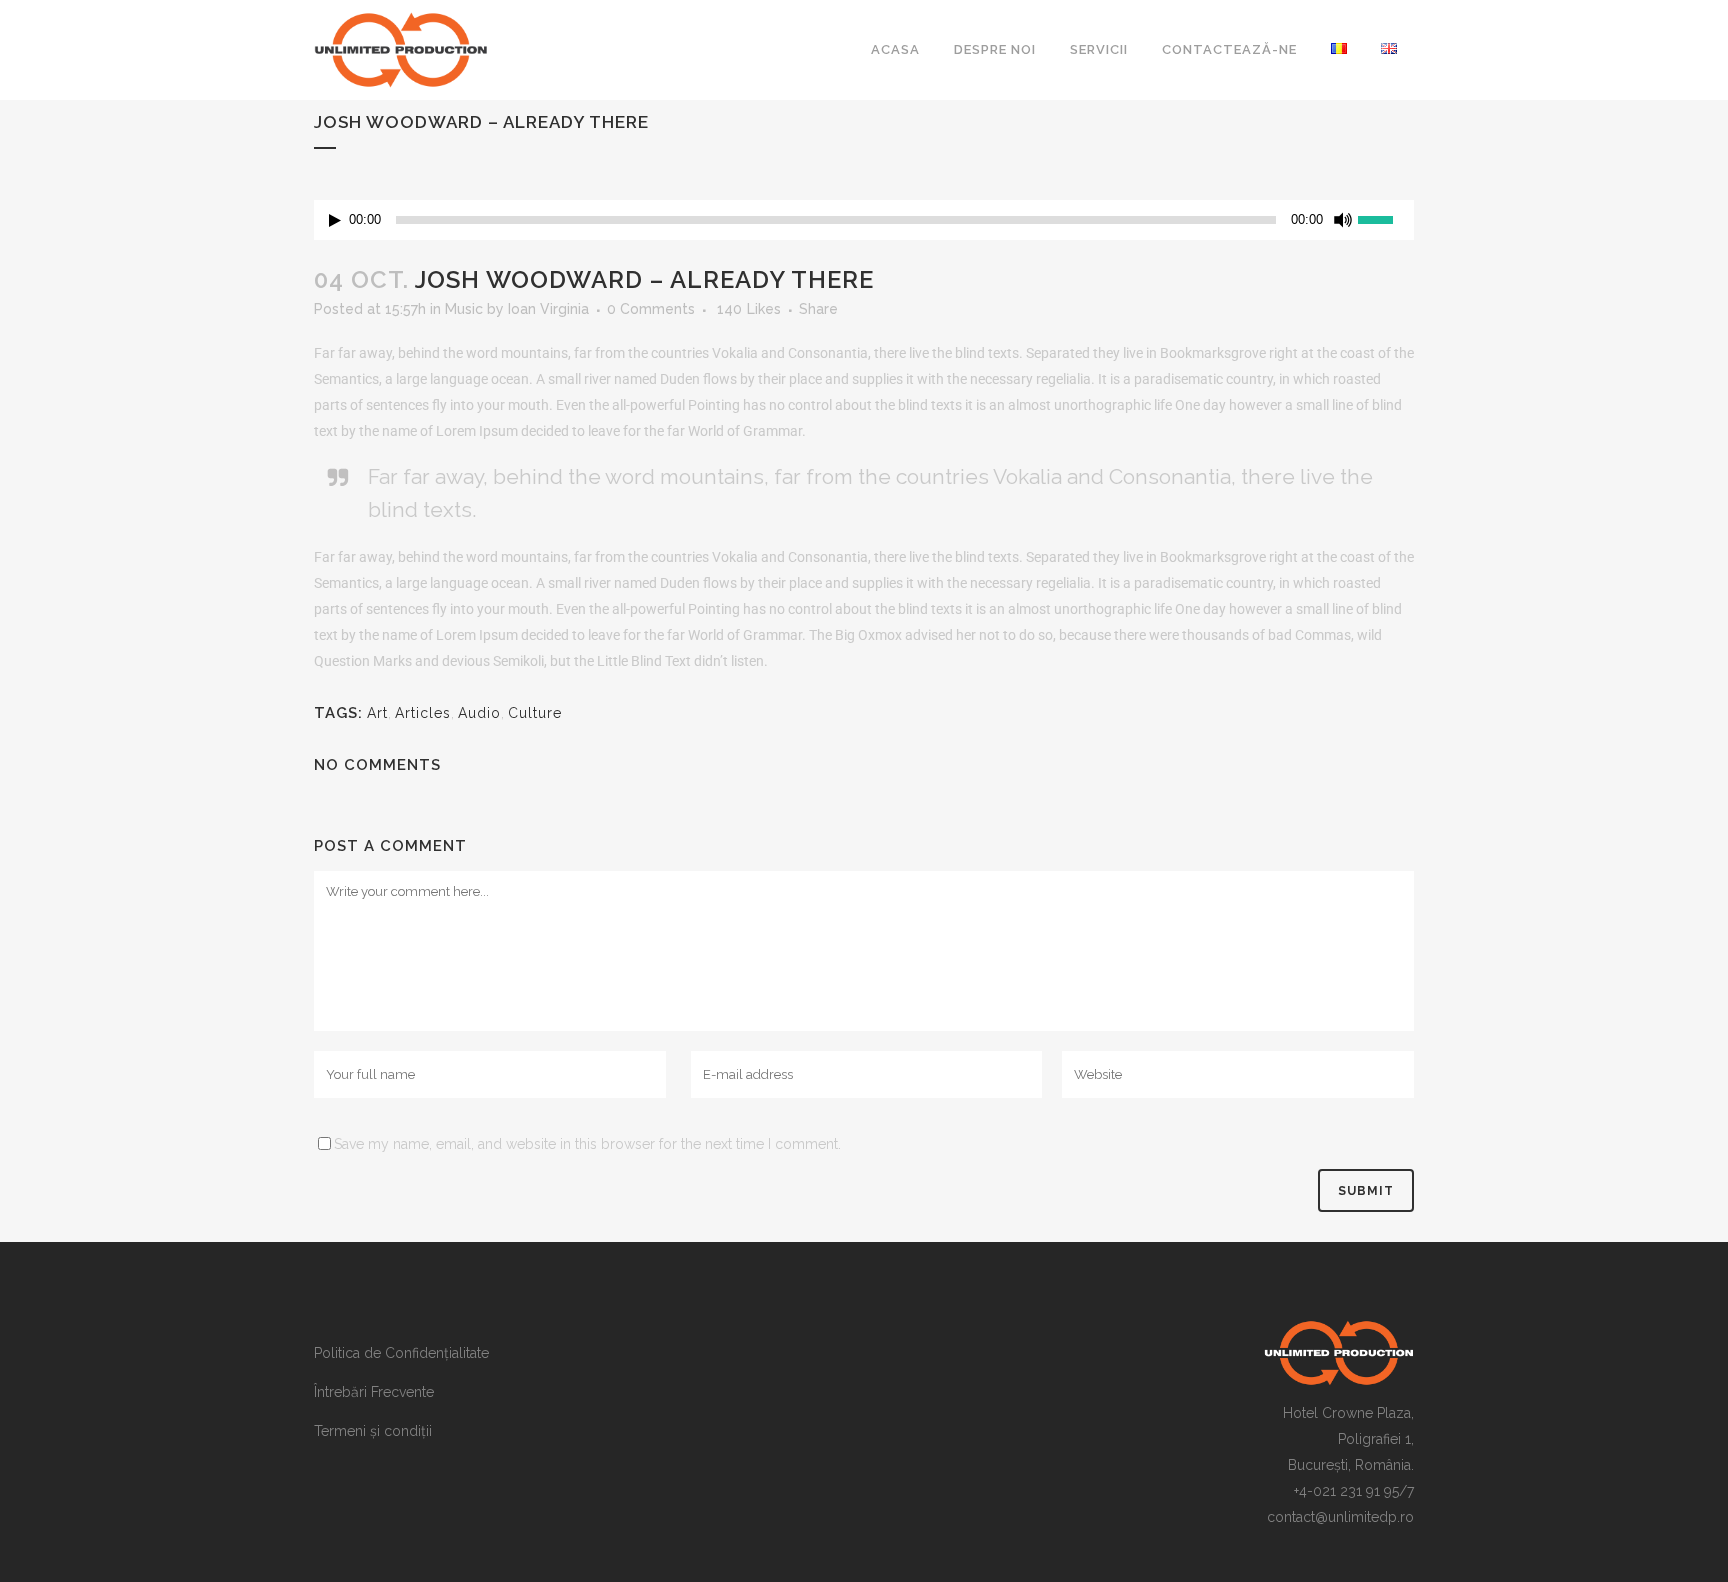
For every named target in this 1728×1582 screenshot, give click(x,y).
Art (377, 713)
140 (749, 309)
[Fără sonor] (1343, 220)
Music (464, 309)
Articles (423, 713)
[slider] (1386, 218)
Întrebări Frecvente (374, 1392)
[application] (864, 220)
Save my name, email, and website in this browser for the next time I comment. (587, 1144)
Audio (479, 713)
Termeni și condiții (373, 1431)
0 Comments (651, 309)
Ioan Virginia (548, 309)
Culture (535, 713)
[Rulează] (335, 220)
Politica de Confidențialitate (401, 1353)
